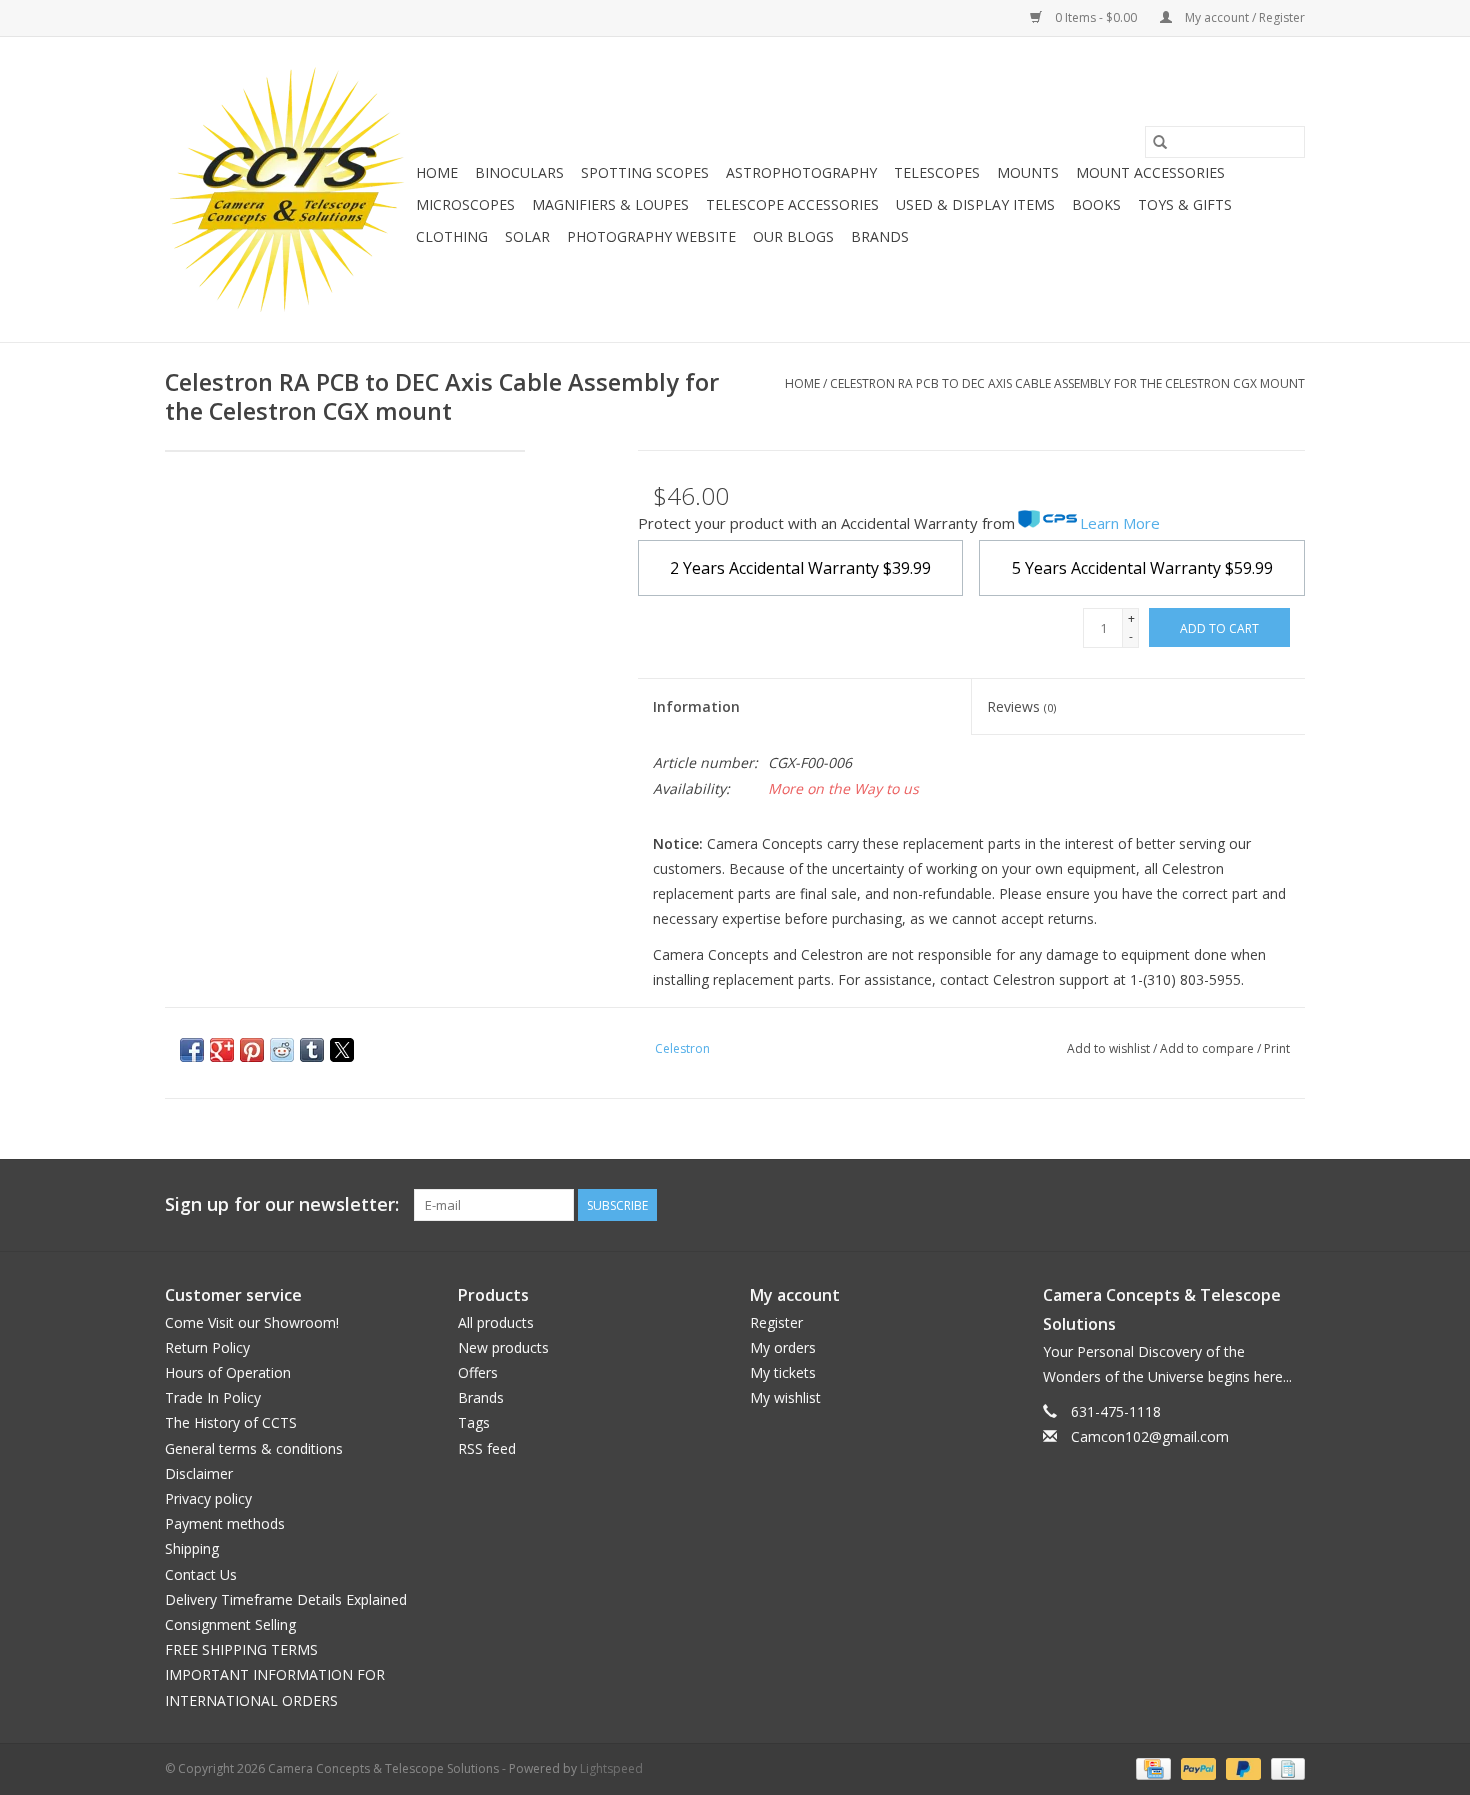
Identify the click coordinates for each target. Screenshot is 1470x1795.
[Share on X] (342, 1050)
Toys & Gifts (1185, 204)
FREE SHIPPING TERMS (241, 1649)
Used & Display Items (975, 204)
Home (437, 172)
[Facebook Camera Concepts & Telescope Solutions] (1217, 1205)
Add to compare (1208, 1048)
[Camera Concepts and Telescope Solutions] (287, 189)
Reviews (1021, 706)
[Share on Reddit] (282, 1050)
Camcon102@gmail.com (1150, 1436)
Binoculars (519, 172)
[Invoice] (1284, 1767)
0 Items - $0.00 (1096, 17)
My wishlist (785, 1397)
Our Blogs (793, 236)
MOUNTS (1028, 172)
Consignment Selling (230, 1624)
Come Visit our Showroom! (252, 1322)
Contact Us (201, 1574)
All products (496, 1322)
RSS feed (487, 1448)
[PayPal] (1196, 1767)
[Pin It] (252, 1050)
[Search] (1160, 142)
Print (1277, 1048)
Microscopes (465, 204)
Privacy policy (208, 1498)
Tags (474, 1422)
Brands (880, 236)
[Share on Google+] (222, 1050)
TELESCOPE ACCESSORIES (792, 204)
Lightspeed (611, 1768)
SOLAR (527, 236)
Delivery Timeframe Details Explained (286, 1599)
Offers (478, 1372)
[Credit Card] (1151, 1767)
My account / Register (1243, 17)
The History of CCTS (231, 1422)
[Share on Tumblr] (312, 1050)
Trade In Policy (213, 1397)
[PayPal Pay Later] (1241, 1767)
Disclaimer (199, 1473)
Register (776, 1322)
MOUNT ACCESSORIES (1150, 172)
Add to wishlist (1110, 1048)
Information (696, 706)
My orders (783, 1347)
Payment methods (225, 1523)
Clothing (452, 236)
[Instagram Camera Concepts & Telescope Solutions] (1289, 1205)
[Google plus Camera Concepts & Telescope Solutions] (1253, 1205)
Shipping (192, 1548)
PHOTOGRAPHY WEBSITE (651, 236)
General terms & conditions (254, 1448)
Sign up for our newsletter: (282, 1204)
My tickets (783, 1372)
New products (503, 1347)
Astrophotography (801, 172)
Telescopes (937, 172)
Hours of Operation (228, 1372)
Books (1096, 204)
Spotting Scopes (645, 172)
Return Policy (207, 1347)
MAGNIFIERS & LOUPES (610, 204)
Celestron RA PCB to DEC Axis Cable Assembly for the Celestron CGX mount (1067, 383)
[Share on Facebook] (192, 1050)
